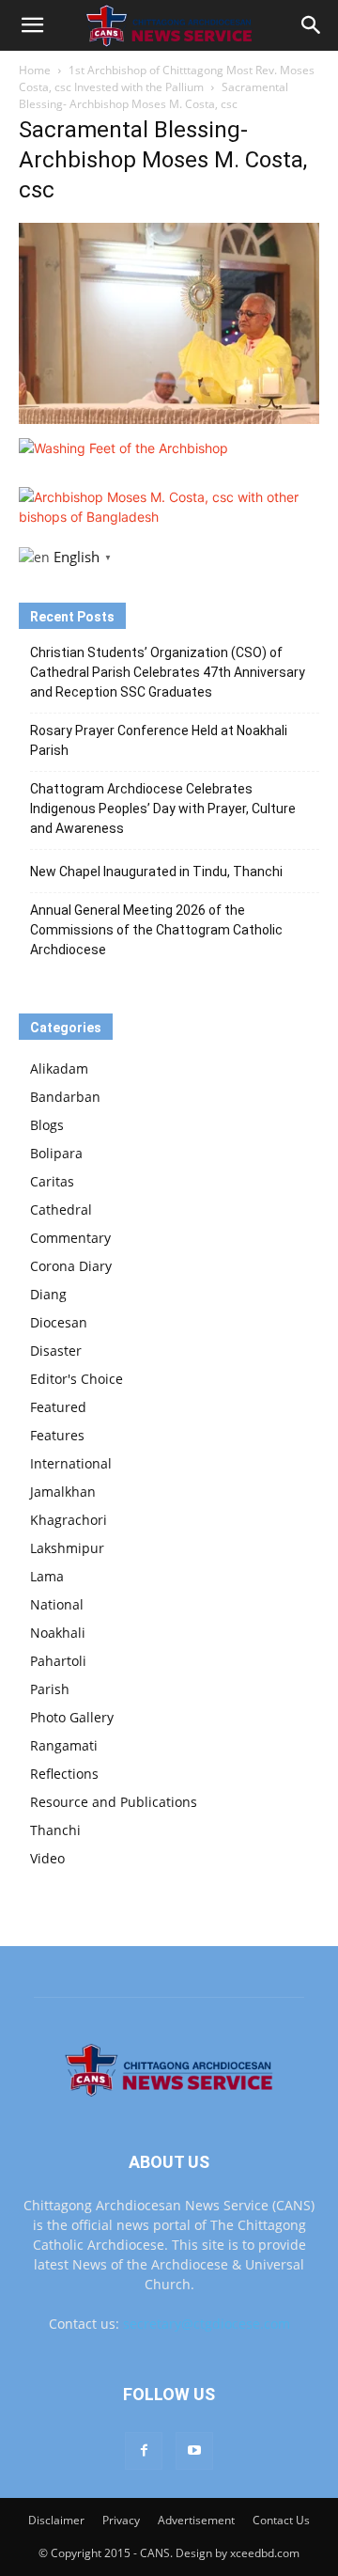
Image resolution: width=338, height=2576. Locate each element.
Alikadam (59, 1068)
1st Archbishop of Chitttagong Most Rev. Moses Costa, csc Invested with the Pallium (167, 79)
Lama (47, 1576)
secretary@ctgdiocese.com (207, 2324)
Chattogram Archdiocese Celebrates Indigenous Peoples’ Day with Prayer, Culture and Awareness (163, 809)
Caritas (52, 1181)
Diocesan (59, 1322)
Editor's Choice (77, 1379)
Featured (58, 1407)
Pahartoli (58, 1661)
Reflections (64, 1774)
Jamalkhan (63, 1492)
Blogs (47, 1125)
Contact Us (281, 2520)
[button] (32, 25)
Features (57, 1435)
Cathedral (61, 1209)
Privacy (121, 2520)
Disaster (56, 1351)
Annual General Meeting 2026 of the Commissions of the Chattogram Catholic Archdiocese (156, 930)
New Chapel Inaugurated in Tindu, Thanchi (156, 872)
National (57, 1604)
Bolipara (56, 1153)
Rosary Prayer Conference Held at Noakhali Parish (159, 740)
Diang (48, 1294)
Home (35, 70)
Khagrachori (69, 1520)
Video (47, 1858)
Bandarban (65, 1097)
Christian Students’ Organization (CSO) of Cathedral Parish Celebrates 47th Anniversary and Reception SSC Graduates (168, 672)
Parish (50, 1689)
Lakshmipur (67, 1548)
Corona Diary (71, 1266)
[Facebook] (144, 2451)
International (71, 1463)
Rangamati (64, 1745)
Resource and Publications (114, 1802)
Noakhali (58, 1633)
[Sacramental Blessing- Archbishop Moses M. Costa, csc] (169, 419)
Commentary (70, 1238)
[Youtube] (194, 2451)
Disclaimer (56, 2520)
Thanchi (55, 1830)
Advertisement (196, 2520)
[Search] (312, 25)
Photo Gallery (72, 1717)
